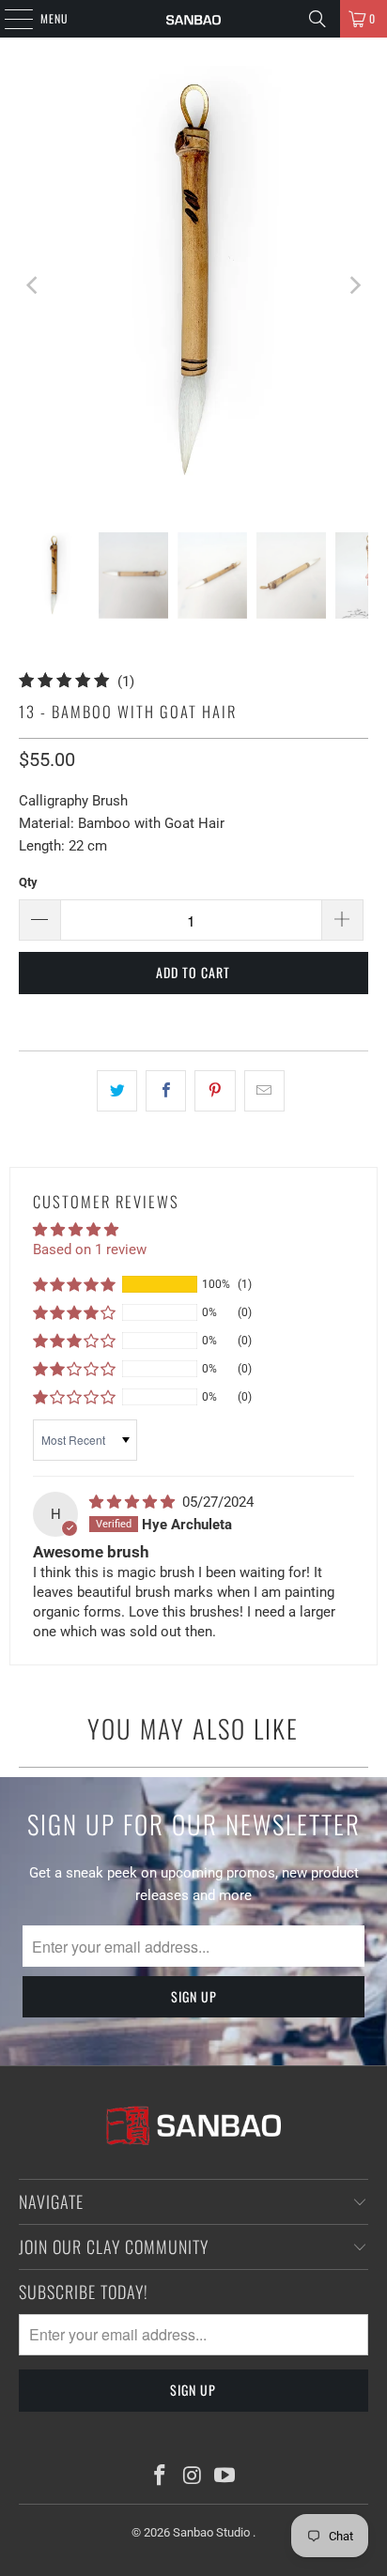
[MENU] (8, 19)
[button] (74, 1284)
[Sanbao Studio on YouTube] (225, 2477)
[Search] (317, 19)
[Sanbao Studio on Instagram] (193, 2477)
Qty (28, 882)
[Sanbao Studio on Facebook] (160, 2477)
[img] (134, 1502)
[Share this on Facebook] (166, 1091)
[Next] (354, 285)
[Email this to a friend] (264, 1091)
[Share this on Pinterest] (215, 1091)
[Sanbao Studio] (193, 19)
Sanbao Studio (213, 2532)
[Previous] (33, 285)
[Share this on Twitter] (117, 1091)
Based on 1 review (90, 1250)
